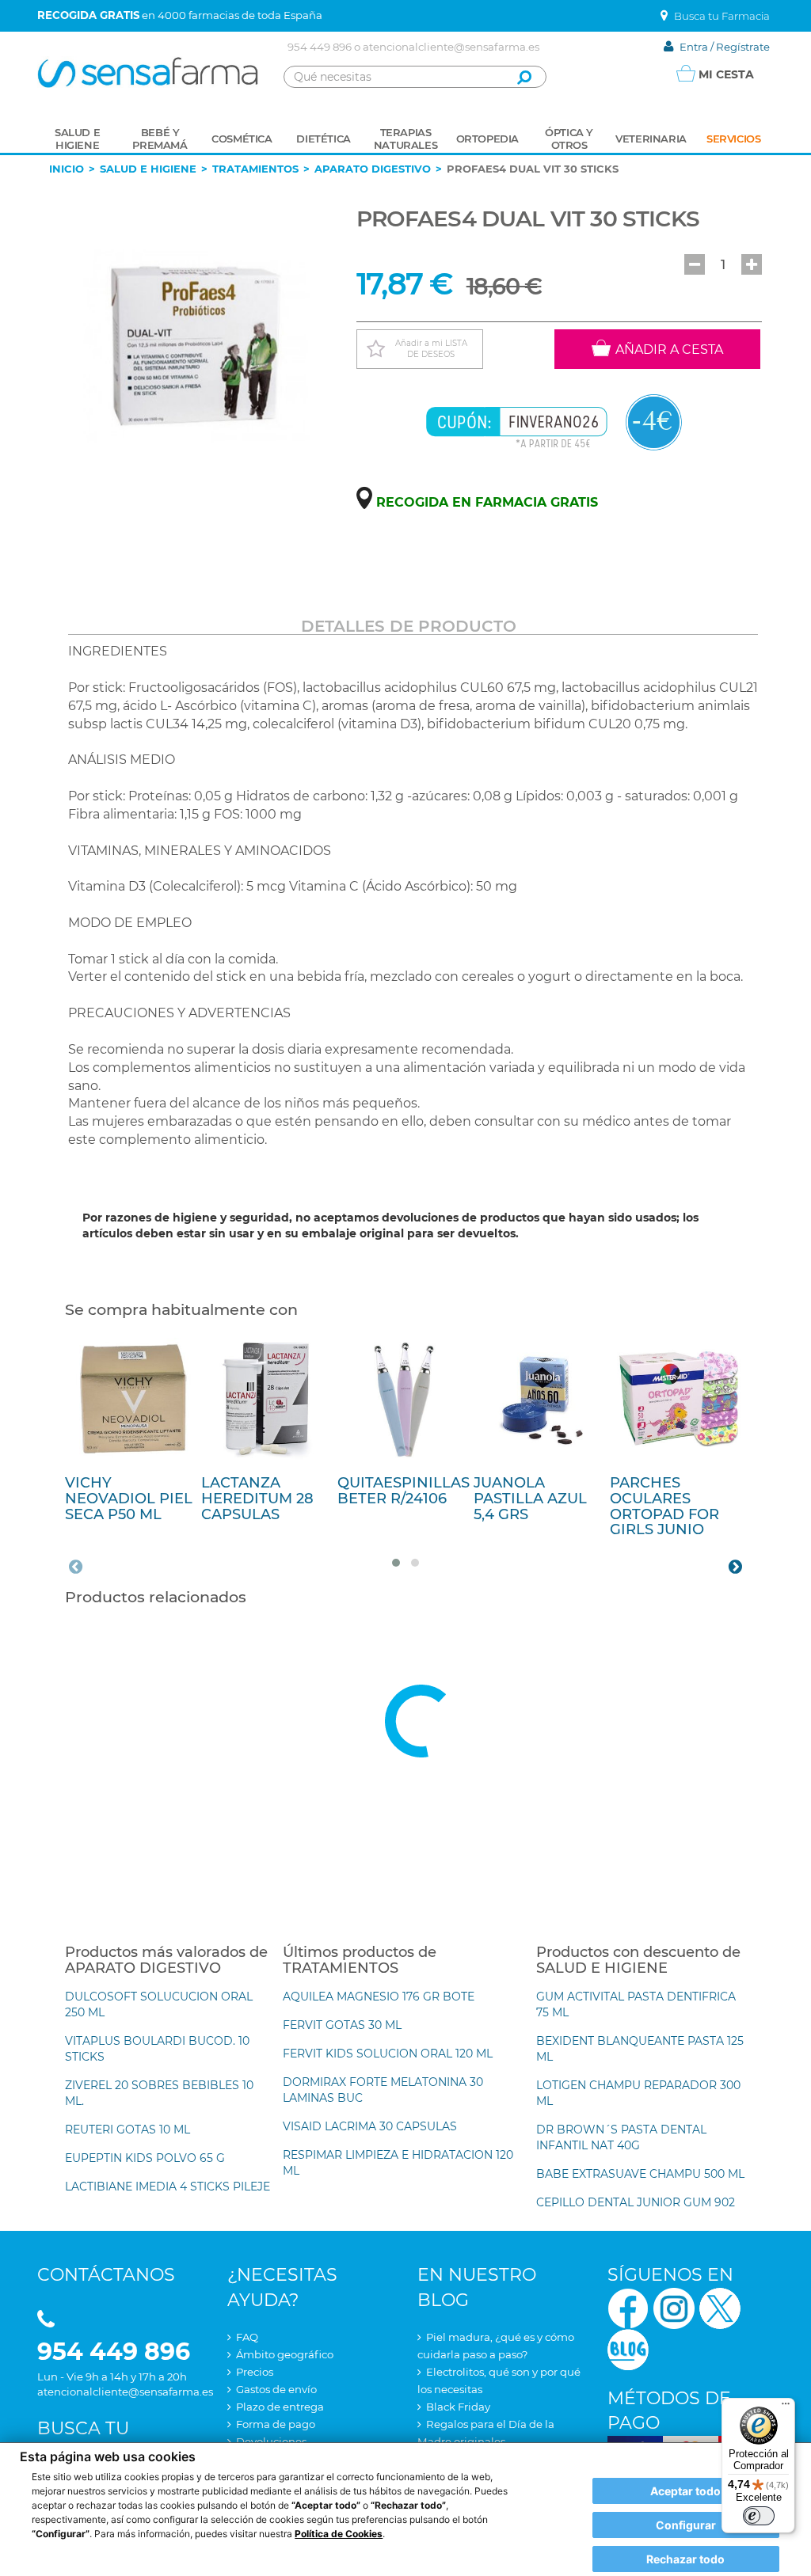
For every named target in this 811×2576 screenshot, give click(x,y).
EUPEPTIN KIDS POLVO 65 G (145, 2158)
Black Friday (458, 2407)
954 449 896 (320, 47)
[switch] (759, 2516)
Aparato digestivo (373, 169)
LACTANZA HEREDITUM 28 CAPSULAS (257, 1499)
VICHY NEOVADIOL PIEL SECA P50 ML (129, 1499)
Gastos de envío (276, 2389)
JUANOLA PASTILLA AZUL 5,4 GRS (530, 1499)
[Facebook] (628, 2307)
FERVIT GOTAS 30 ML (342, 2025)
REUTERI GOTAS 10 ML (128, 2130)
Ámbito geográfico (285, 2354)
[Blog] (628, 2348)
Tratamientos (255, 169)
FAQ (247, 2337)
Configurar (686, 2525)
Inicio (67, 169)
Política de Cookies (339, 2534)
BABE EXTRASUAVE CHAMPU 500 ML (640, 2174)
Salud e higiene (148, 169)
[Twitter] (720, 2307)
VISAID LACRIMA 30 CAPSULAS (370, 2126)
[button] (695, 264)
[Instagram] (674, 2307)
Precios (255, 2372)
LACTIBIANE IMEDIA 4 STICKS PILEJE (168, 2187)
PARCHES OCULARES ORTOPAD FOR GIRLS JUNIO (664, 1506)
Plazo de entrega (280, 2407)
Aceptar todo (685, 2491)
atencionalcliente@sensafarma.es (451, 47)
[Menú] (786, 2407)
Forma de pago (276, 2424)
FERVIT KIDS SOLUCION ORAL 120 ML (388, 2054)
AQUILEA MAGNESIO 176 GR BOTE (379, 1997)
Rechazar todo (685, 2559)
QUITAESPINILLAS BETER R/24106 (404, 1491)
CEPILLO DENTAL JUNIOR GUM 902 (636, 2202)
